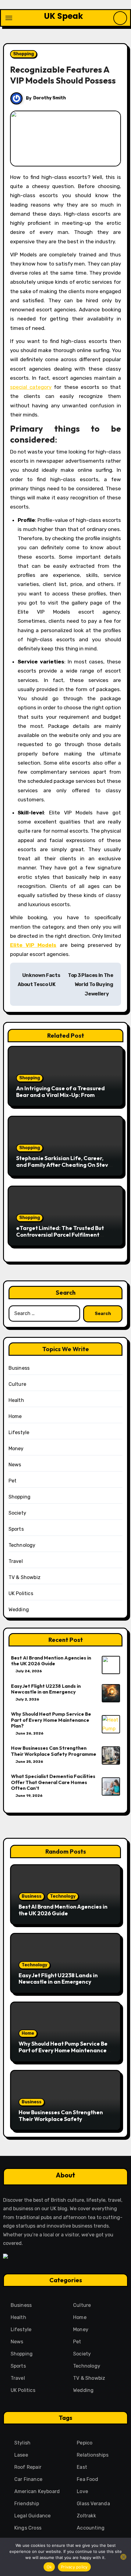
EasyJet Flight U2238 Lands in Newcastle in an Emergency (46, 1689)
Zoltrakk (86, 2516)
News (15, 1465)
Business (19, 1368)
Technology (22, 1545)
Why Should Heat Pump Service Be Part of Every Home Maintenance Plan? (51, 1720)
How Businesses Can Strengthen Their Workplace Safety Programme (54, 1751)
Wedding (19, 1610)
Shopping (23, 54)
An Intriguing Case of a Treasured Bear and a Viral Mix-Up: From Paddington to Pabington (60, 1095)
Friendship (27, 2504)
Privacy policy (74, 2567)
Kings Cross (28, 2528)
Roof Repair (28, 2467)
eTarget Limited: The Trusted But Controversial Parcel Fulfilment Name (60, 1235)
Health (16, 1400)
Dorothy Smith (50, 98)
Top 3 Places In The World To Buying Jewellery (91, 985)
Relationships (93, 2455)
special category (31, 387)
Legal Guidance (33, 2516)
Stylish (22, 2443)
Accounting (91, 2528)
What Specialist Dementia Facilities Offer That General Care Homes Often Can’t (53, 1782)
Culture (17, 1384)
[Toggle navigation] (9, 18)
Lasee (21, 2455)
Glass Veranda (93, 2504)
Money (16, 1449)
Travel (16, 1561)
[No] (123, 2557)
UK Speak (64, 16)
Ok (49, 2567)
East (82, 2467)
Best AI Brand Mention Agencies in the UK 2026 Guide (51, 1661)
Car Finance (28, 2479)
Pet (13, 1481)
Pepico (85, 2443)
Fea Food (87, 2479)
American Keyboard (37, 2491)
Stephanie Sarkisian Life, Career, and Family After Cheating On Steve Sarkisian (64, 1165)
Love (82, 2491)
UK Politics (21, 1593)
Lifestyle (19, 1432)
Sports (16, 1529)
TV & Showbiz (25, 1577)
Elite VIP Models (33, 945)
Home (15, 1416)
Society (17, 1513)
